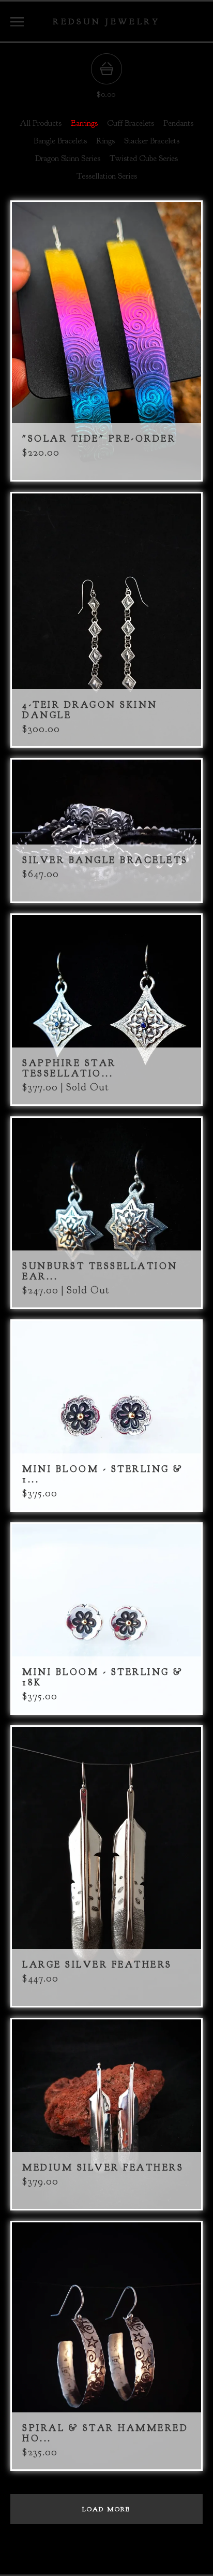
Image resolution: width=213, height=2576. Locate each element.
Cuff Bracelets (131, 123)
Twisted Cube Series (144, 158)
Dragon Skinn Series (68, 158)
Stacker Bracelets (152, 141)
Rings (105, 141)
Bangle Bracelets (60, 141)
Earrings (84, 123)
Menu (17, 22)
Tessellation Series (107, 176)
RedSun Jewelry (106, 21)
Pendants (178, 123)
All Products (41, 123)
